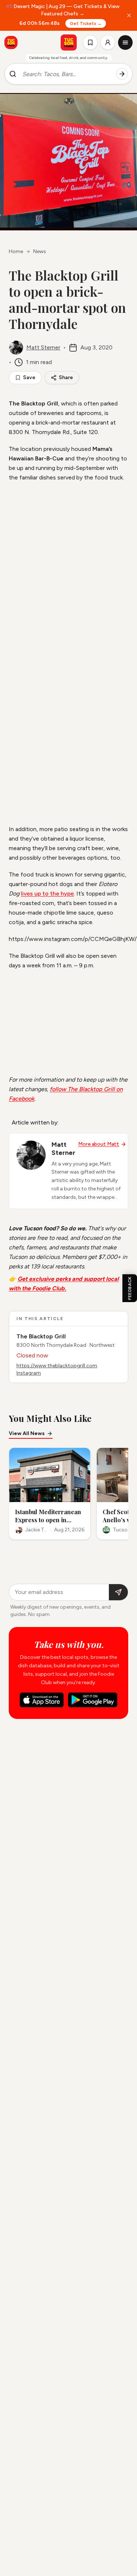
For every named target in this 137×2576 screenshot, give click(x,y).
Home (16, 251)
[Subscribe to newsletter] (118, 1592)
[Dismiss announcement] (129, 15)
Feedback (130, 1288)
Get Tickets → (86, 23)
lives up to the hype (47, 894)
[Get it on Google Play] (93, 1700)
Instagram (29, 1373)
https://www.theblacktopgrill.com (57, 1366)
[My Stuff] (90, 42)
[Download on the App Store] (42, 1700)
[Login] (108, 42)
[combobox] (66, 74)
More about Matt (99, 1144)
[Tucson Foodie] (69, 42)
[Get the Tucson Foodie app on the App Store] (11, 42)
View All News (27, 1433)
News (40, 251)
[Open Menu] (125, 42)
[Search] (122, 74)
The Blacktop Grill (41, 1336)
